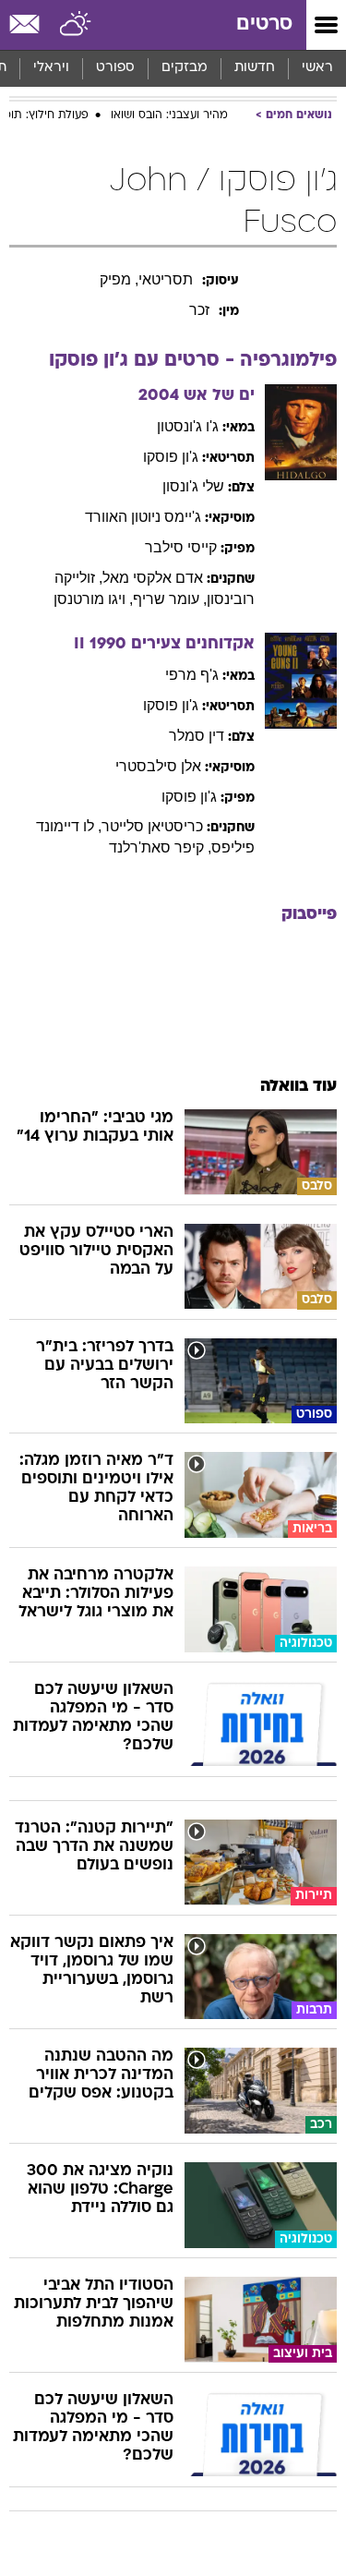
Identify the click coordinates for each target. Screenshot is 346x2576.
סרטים (264, 24)
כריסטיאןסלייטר (152, 826)
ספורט (115, 68)
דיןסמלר (197, 736)
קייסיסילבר (181, 547)
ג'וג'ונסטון (188, 426)
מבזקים (185, 68)
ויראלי (51, 68)
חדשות (255, 68)
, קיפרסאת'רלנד (160, 847)
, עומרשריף (170, 599)
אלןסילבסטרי (158, 766)
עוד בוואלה (298, 1087)
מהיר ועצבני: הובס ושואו (169, 115)
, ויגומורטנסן (93, 599)
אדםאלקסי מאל (153, 578)
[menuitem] (254, 68)
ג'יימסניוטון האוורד (143, 517)
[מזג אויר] (76, 25)
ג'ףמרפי (192, 675)
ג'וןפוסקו (171, 457)
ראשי (317, 68)
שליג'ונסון (193, 486)
